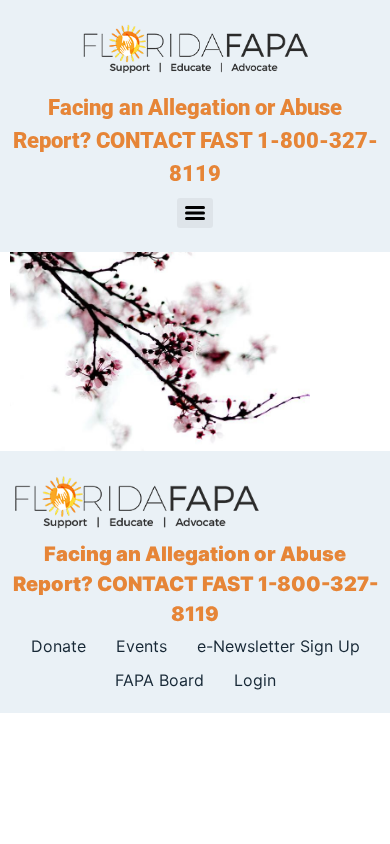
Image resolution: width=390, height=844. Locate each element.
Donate (58, 646)
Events (141, 646)
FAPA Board (159, 680)
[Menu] (195, 213)
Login (255, 680)
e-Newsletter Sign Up (278, 646)
